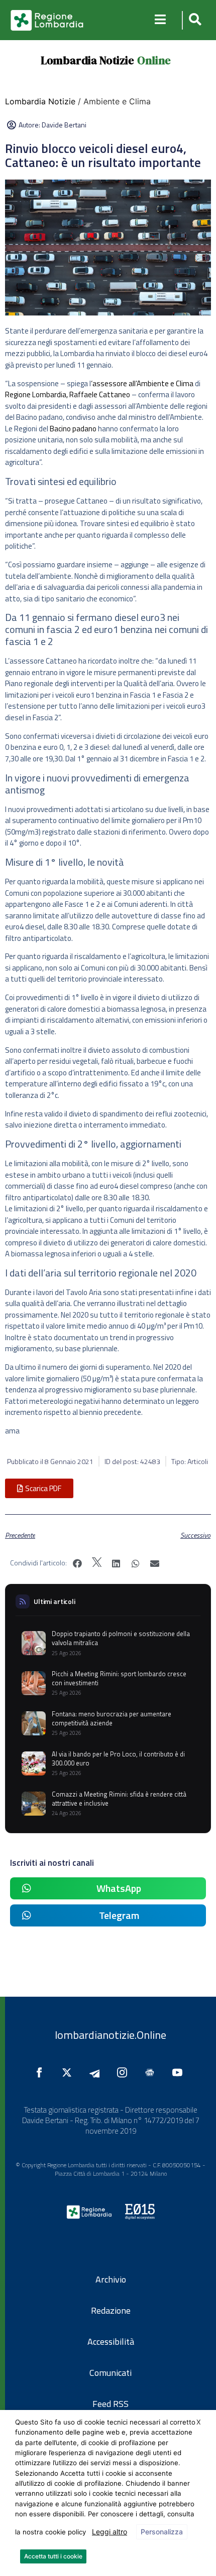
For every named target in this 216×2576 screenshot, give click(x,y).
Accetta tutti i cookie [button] (53, 2556)
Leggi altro (110, 2532)
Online (154, 60)
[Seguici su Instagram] (125, 2072)
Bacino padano (73, 429)
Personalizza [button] (162, 2532)
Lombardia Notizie (87, 60)
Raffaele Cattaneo (100, 394)
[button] (194, 20)
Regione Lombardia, (36, 394)
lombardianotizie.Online (111, 2035)
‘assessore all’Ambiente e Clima (142, 383)
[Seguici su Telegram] (97, 2072)
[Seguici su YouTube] (180, 2072)
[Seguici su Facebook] (42, 2072)
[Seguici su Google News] (152, 2072)
